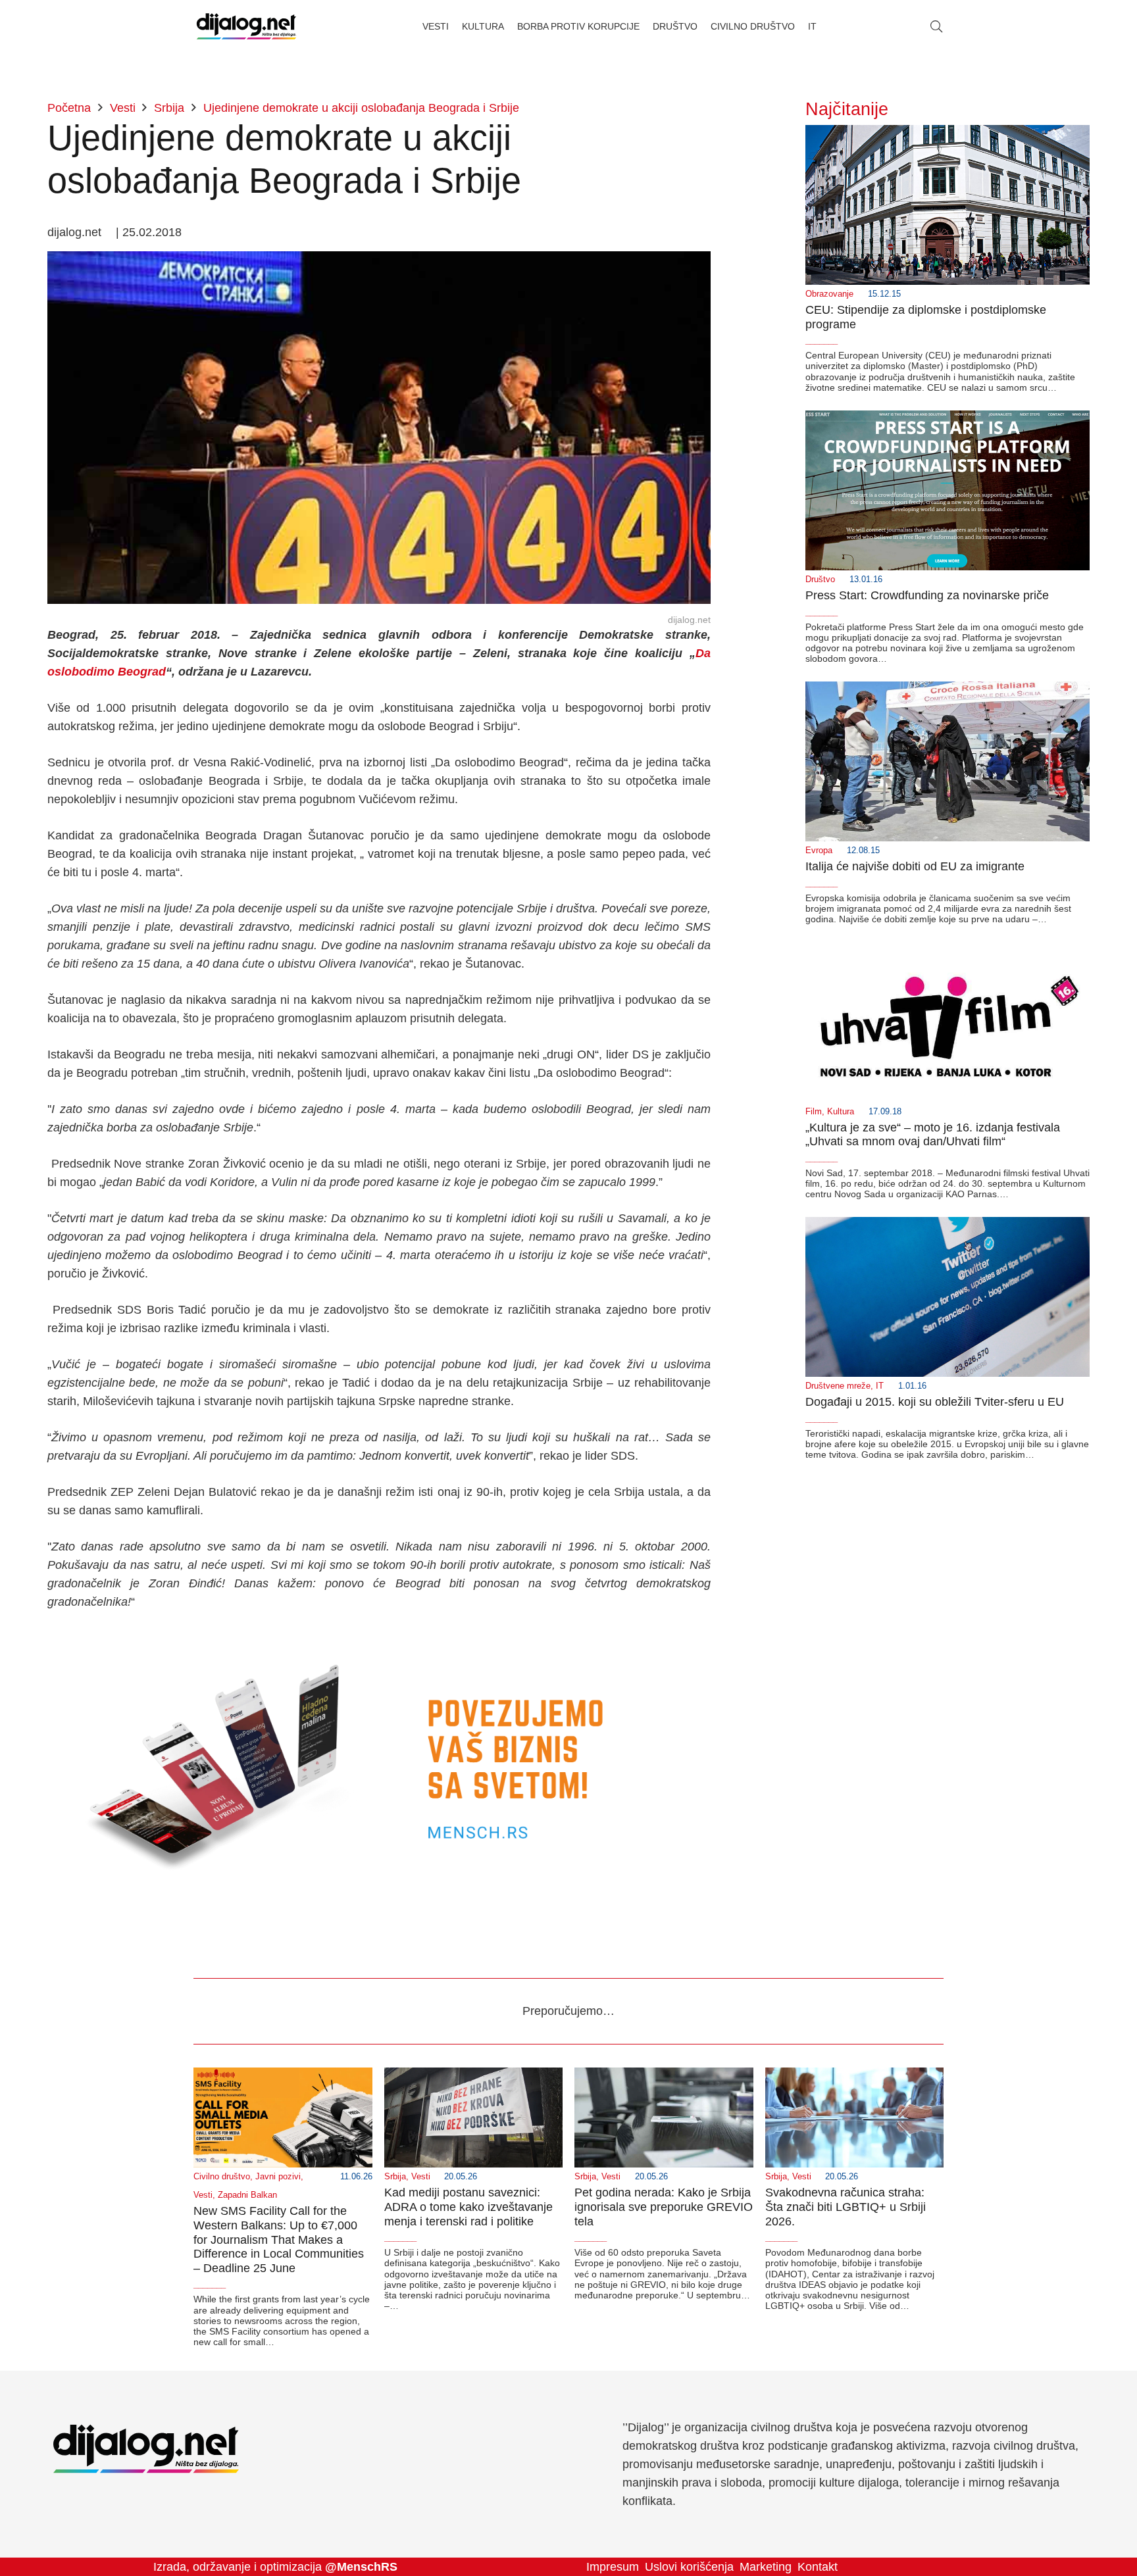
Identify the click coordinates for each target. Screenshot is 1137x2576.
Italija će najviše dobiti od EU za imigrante (915, 866)
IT (880, 1386)
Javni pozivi (278, 2177)
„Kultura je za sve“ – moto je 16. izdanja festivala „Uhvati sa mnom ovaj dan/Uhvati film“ (933, 1135)
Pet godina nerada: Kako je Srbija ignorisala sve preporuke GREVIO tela (664, 2207)
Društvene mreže (838, 1386)
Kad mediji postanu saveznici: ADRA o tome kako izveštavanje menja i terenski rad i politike (468, 2207)
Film (814, 1112)
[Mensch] (379, 1638)
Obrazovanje (829, 294)
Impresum (613, 2567)
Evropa (819, 851)
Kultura (841, 1112)
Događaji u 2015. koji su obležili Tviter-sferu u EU (935, 1402)
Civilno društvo (222, 2177)
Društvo (820, 580)
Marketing (766, 2567)
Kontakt (818, 2567)
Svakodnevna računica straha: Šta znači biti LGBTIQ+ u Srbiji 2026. (846, 2207)
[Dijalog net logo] (246, 26)
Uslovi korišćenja (689, 2567)
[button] (936, 26)
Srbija (395, 2177)
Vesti (203, 2195)
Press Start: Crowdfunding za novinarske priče (927, 595)
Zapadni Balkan (247, 2195)
